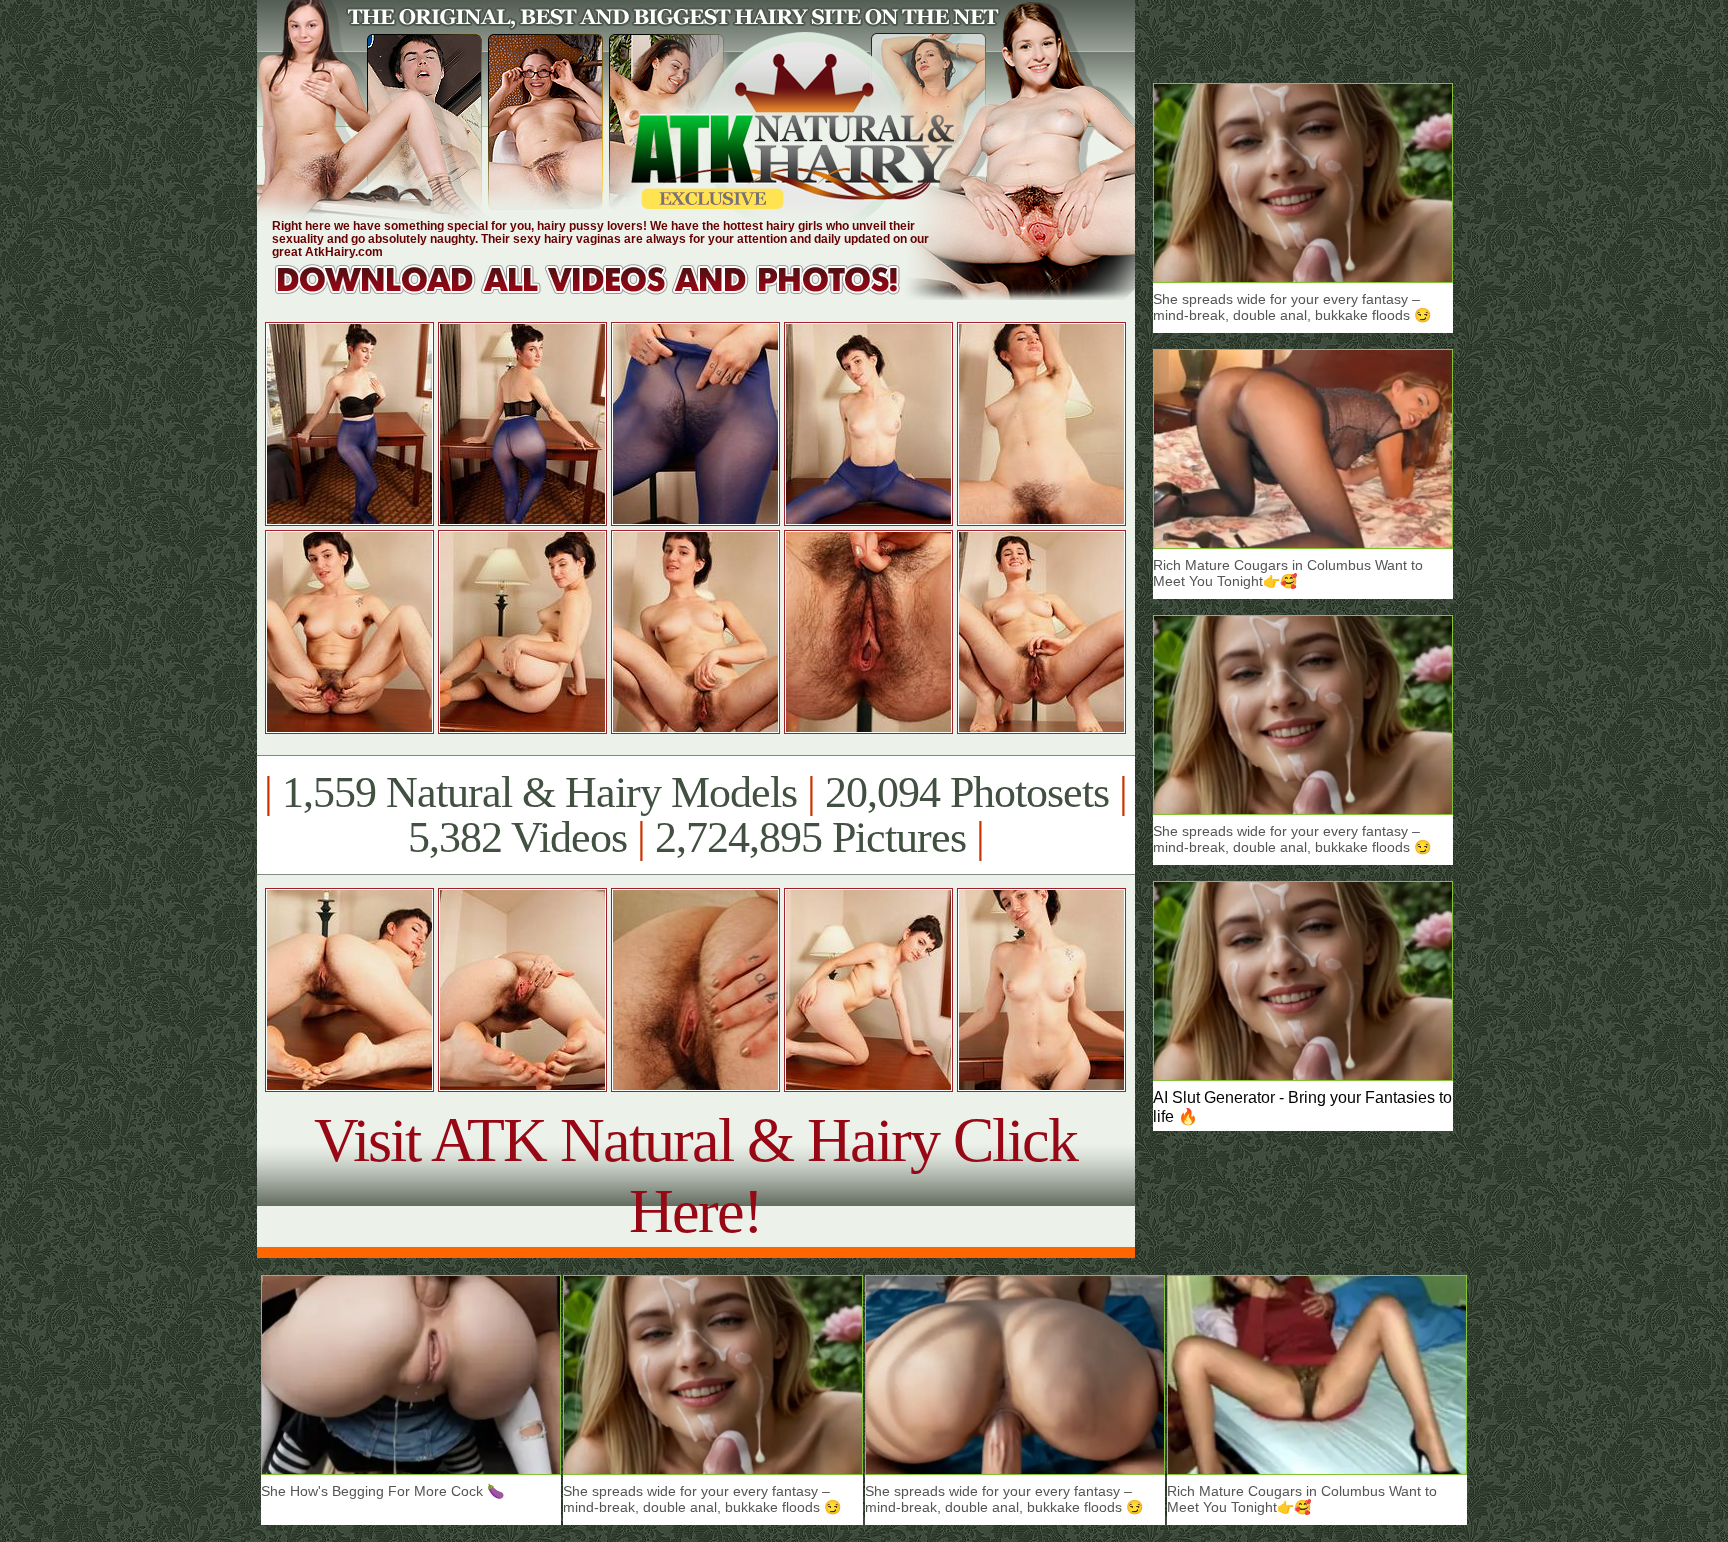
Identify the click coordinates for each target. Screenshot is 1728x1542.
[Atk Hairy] (606, 294)
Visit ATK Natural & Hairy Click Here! (695, 1175)
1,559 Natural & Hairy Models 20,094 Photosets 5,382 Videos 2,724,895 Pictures (695, 815)
